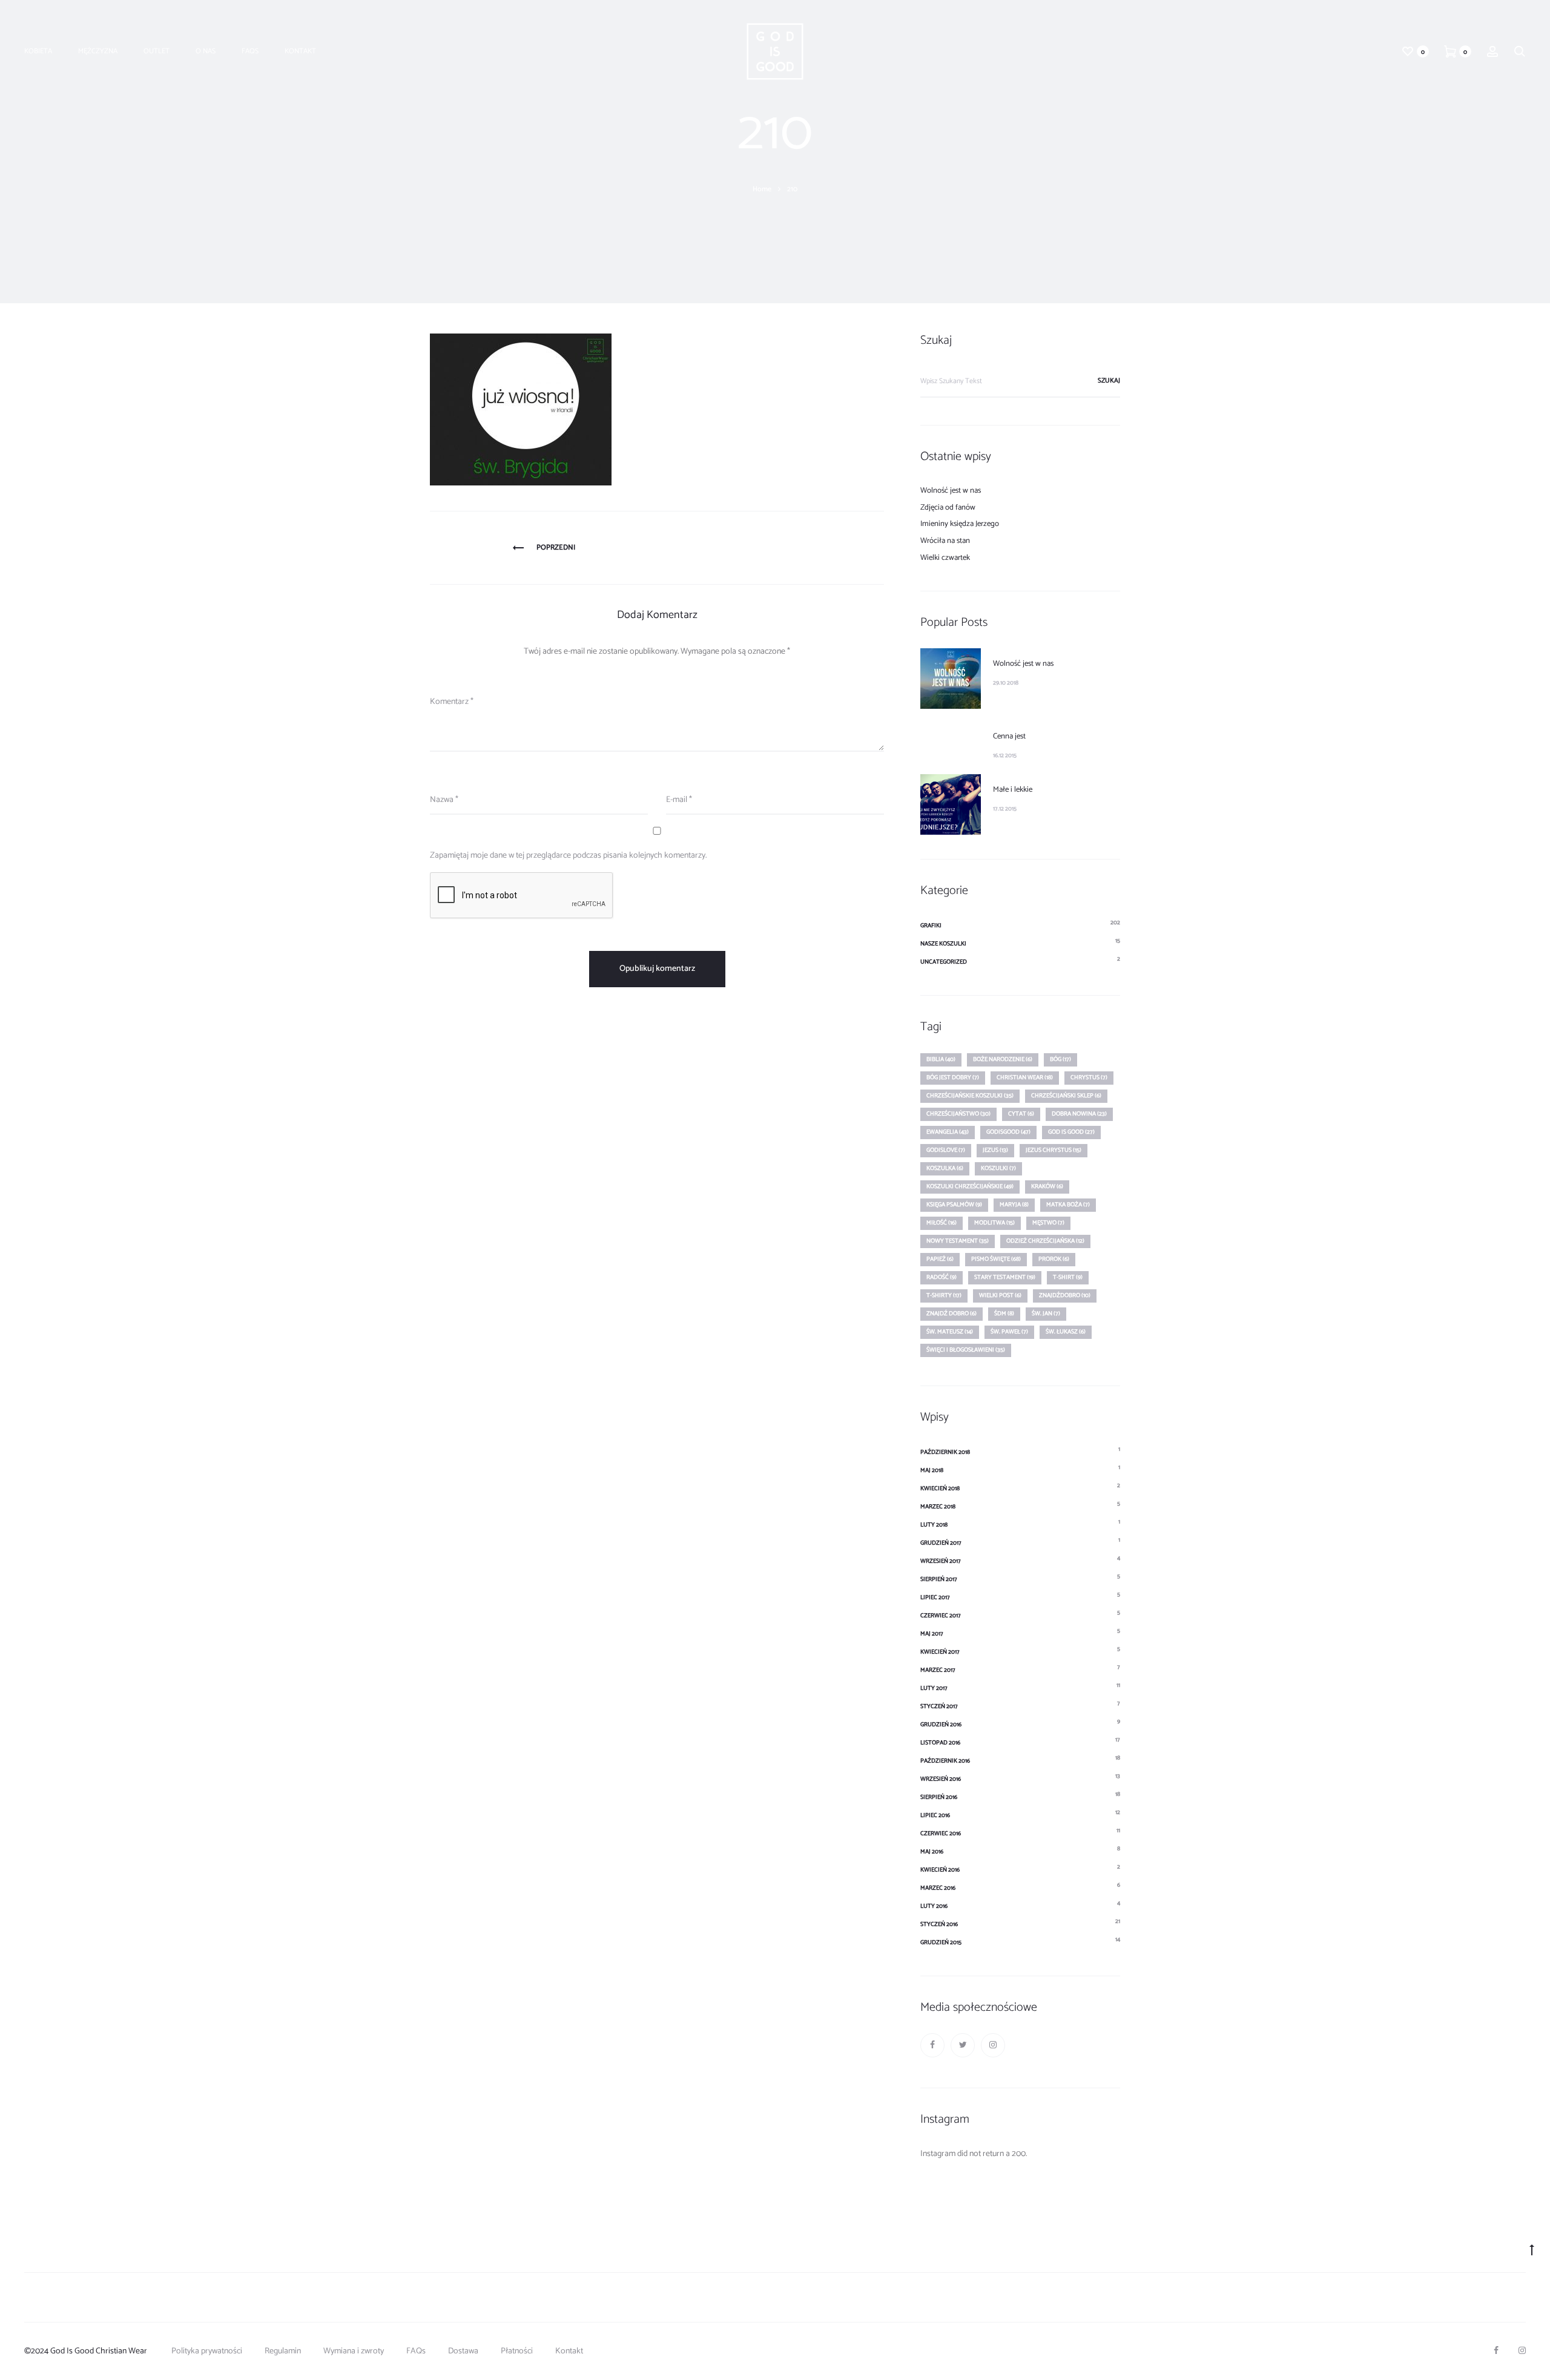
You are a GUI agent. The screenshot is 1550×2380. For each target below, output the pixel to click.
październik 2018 (945, 1452)
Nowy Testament (958, 1241)
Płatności (517, 2351)
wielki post (1000, 1295)
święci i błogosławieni (966, 1350)
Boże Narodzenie (1003, 1059)
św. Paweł (1009, 1332)
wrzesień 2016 (941, 1779)
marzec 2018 (938, 1507)
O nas (206, 51)
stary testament (1005, 1277)
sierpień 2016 (939, 1797)
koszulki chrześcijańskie (970, 1186)
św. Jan (1046, 1313)
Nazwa (444, 800)
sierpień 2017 (939, 1579)
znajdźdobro (1065, 1295)
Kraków (1047, 1186)
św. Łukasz (1066, 1332)
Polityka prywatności (207, 2351)
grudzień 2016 (941, 1724)
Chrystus (1089, 1077)
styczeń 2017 (939, 1706)
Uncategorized (944, 962)
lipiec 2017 (935, 1597)
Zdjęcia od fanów (948, 508)
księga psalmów (954, 1205)
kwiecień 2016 (940, 1870)
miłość (942, 1223)
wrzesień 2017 (941, 1561)
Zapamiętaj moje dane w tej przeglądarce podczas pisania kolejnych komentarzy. (568, 856)
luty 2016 (934, 1906)
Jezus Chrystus (1054, 1150)
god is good (1071, 1132)
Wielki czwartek (945, 558)
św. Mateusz (950, 1332)
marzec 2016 (938, 1888)
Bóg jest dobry (953, 1077)
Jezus (995, 1150)
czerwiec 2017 (941, 1616)
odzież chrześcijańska (1045, 1241)
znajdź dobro (951, 1313)
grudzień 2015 (941, 1942)
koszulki (998, 1168)
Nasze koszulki (943, 944)
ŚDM (1004, 1313)
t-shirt (1068, 1277)
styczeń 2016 (939, 1924)
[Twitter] (963, 2045)
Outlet (157, 51)
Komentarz (452, 702)
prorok (1054, 1259)
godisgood (1008, 1132)
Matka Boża (1068, 1205)
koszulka (945, 1168)
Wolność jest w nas (951, 491)
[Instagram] (993, 2045)
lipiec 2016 (935, 1815)
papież (940, 1259)
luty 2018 (934, 1525)
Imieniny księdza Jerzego (960, 524)
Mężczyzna (98, 51)
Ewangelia (948, 1132)
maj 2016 (932, 1852)
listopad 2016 (940, 1743)
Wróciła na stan (945, 541)
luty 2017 (934, 1688)
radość (942, 1277)
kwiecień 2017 (940, 1652)
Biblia (941, 1059)
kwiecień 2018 (940, 1488)
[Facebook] (932, 2045)
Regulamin (283, 2351)
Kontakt (300, 51)
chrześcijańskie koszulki (970, 1096)
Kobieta (38, 51)
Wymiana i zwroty (354, 2351)
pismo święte (996, 1259)
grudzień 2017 (941, 1543)
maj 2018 (932, 1470)
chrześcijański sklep (1066, 1096)
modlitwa (994, 1223)
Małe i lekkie (1013, 790)
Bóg (1060, 1059)
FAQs (250, 51)
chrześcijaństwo (958, 1114)
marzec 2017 (938, 1670)
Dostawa (463, 2351)
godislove (946, 1150)
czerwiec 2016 (941, 1833)
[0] (1408, 51)
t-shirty (944, 1295)
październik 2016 (945, 1761)
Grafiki (931, 925)
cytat (1021, 1114)
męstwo (1048, 1223)
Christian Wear (1025, 1077)
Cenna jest (1009, 736)
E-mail (679, 800)
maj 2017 (932, 1634)
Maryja (1014, 1205)
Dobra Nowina (1079, 1114)
